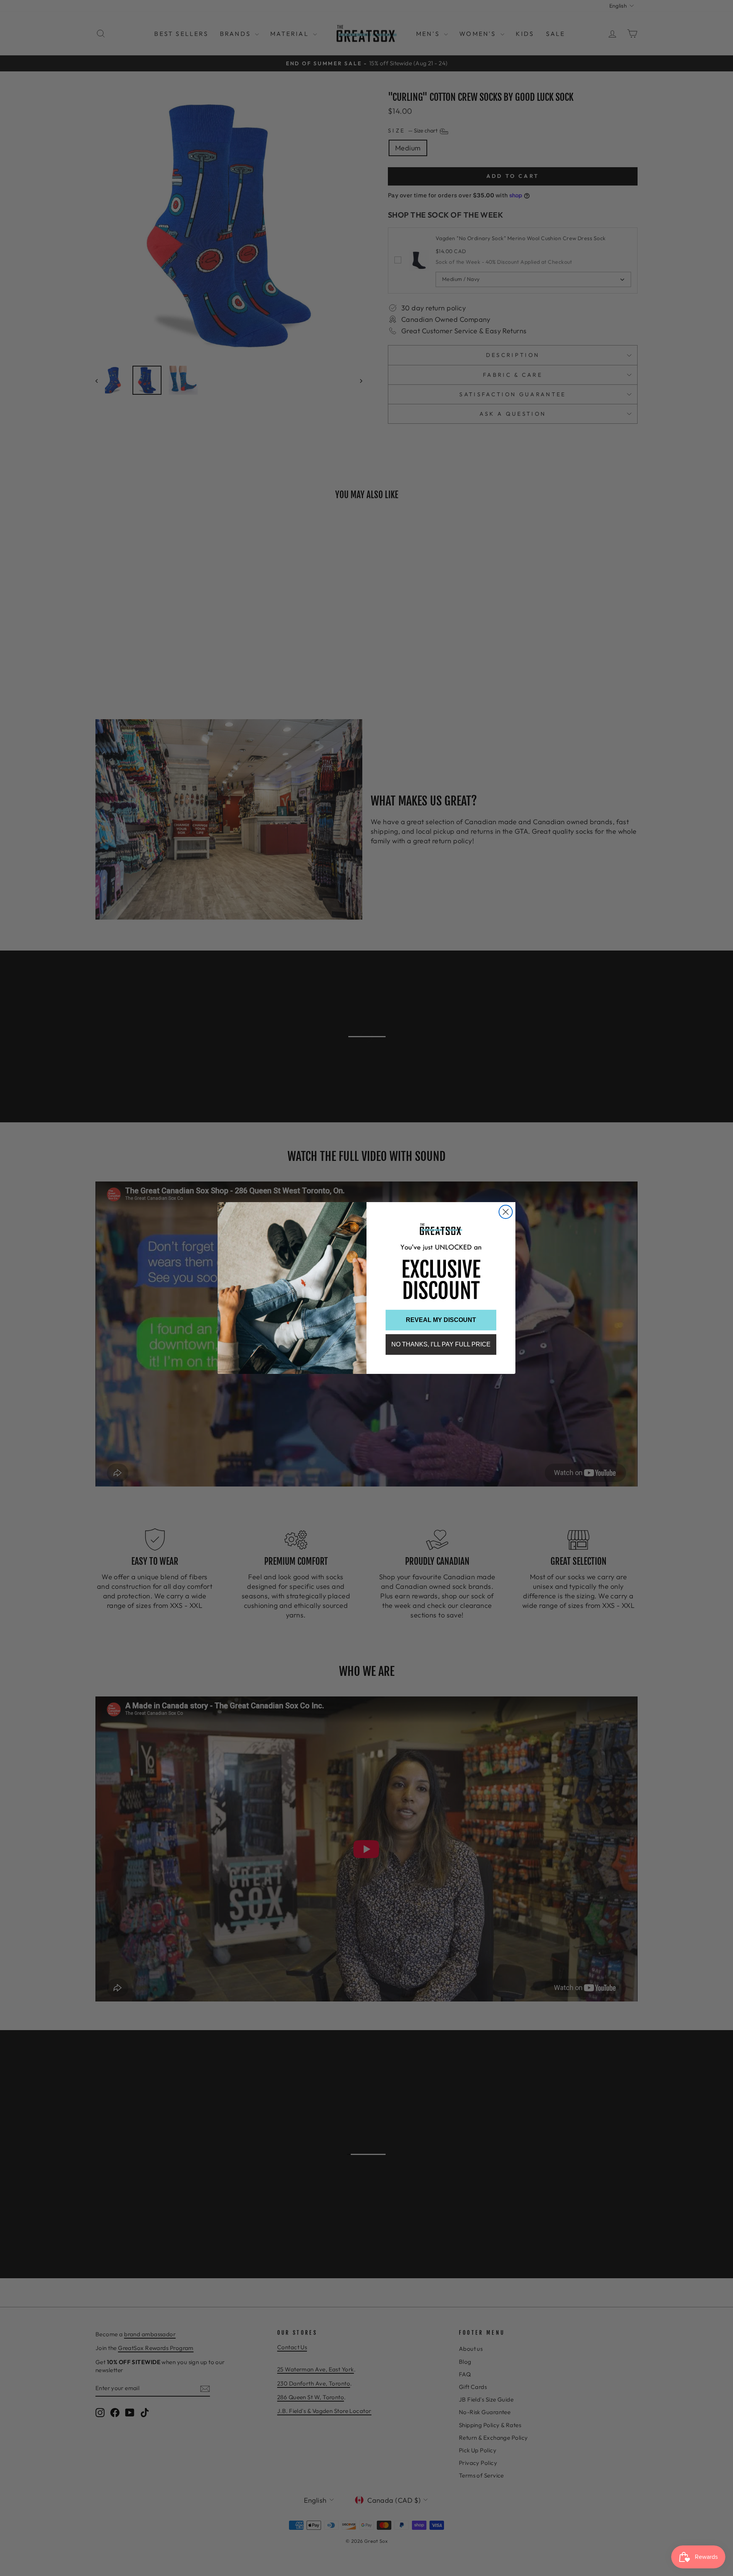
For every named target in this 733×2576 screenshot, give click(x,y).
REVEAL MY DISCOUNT (441, 1320)
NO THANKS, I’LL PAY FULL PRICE (441, 1344)
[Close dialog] (506, 1212)
